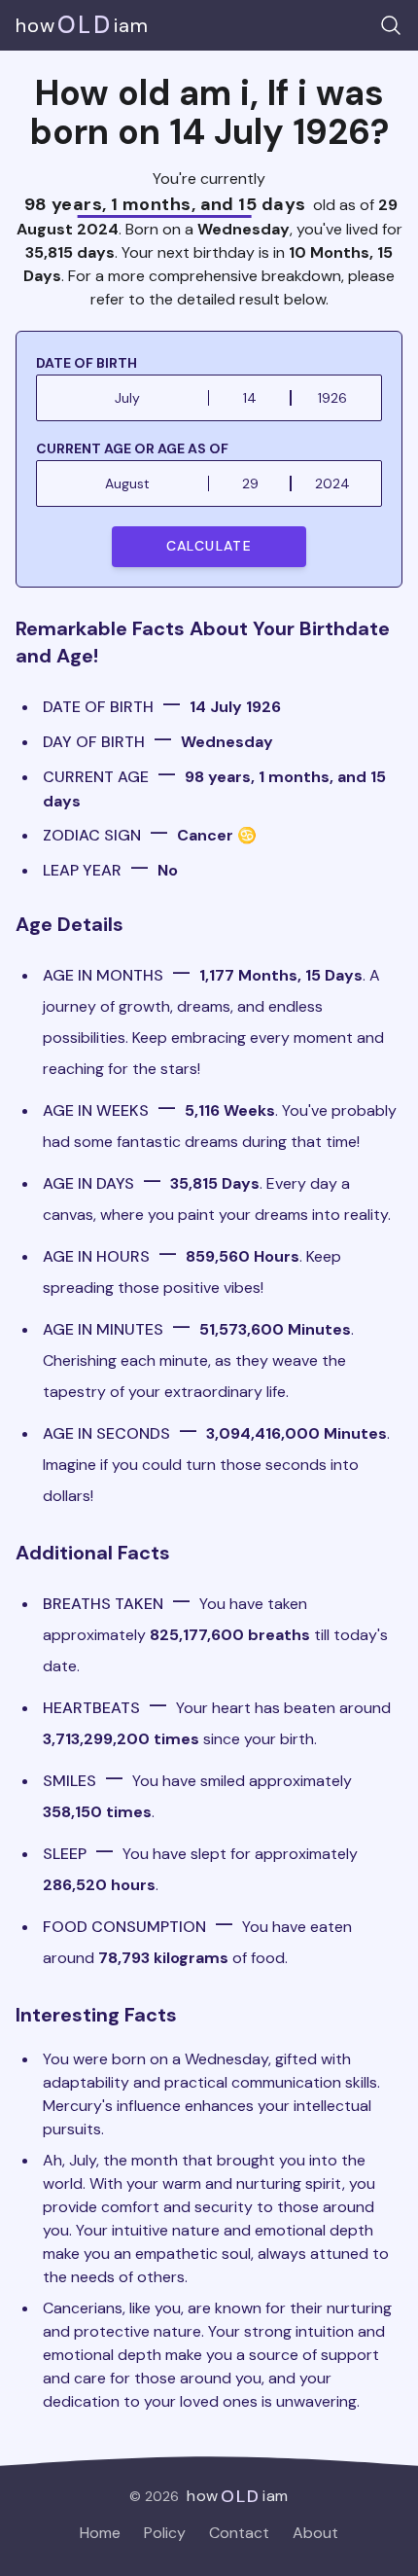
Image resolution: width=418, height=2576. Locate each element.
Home (100, 2533)
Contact (239, 2533)
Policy (165, 2533)
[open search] (391, 25)
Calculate (209, 546)
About (315, 2533)
